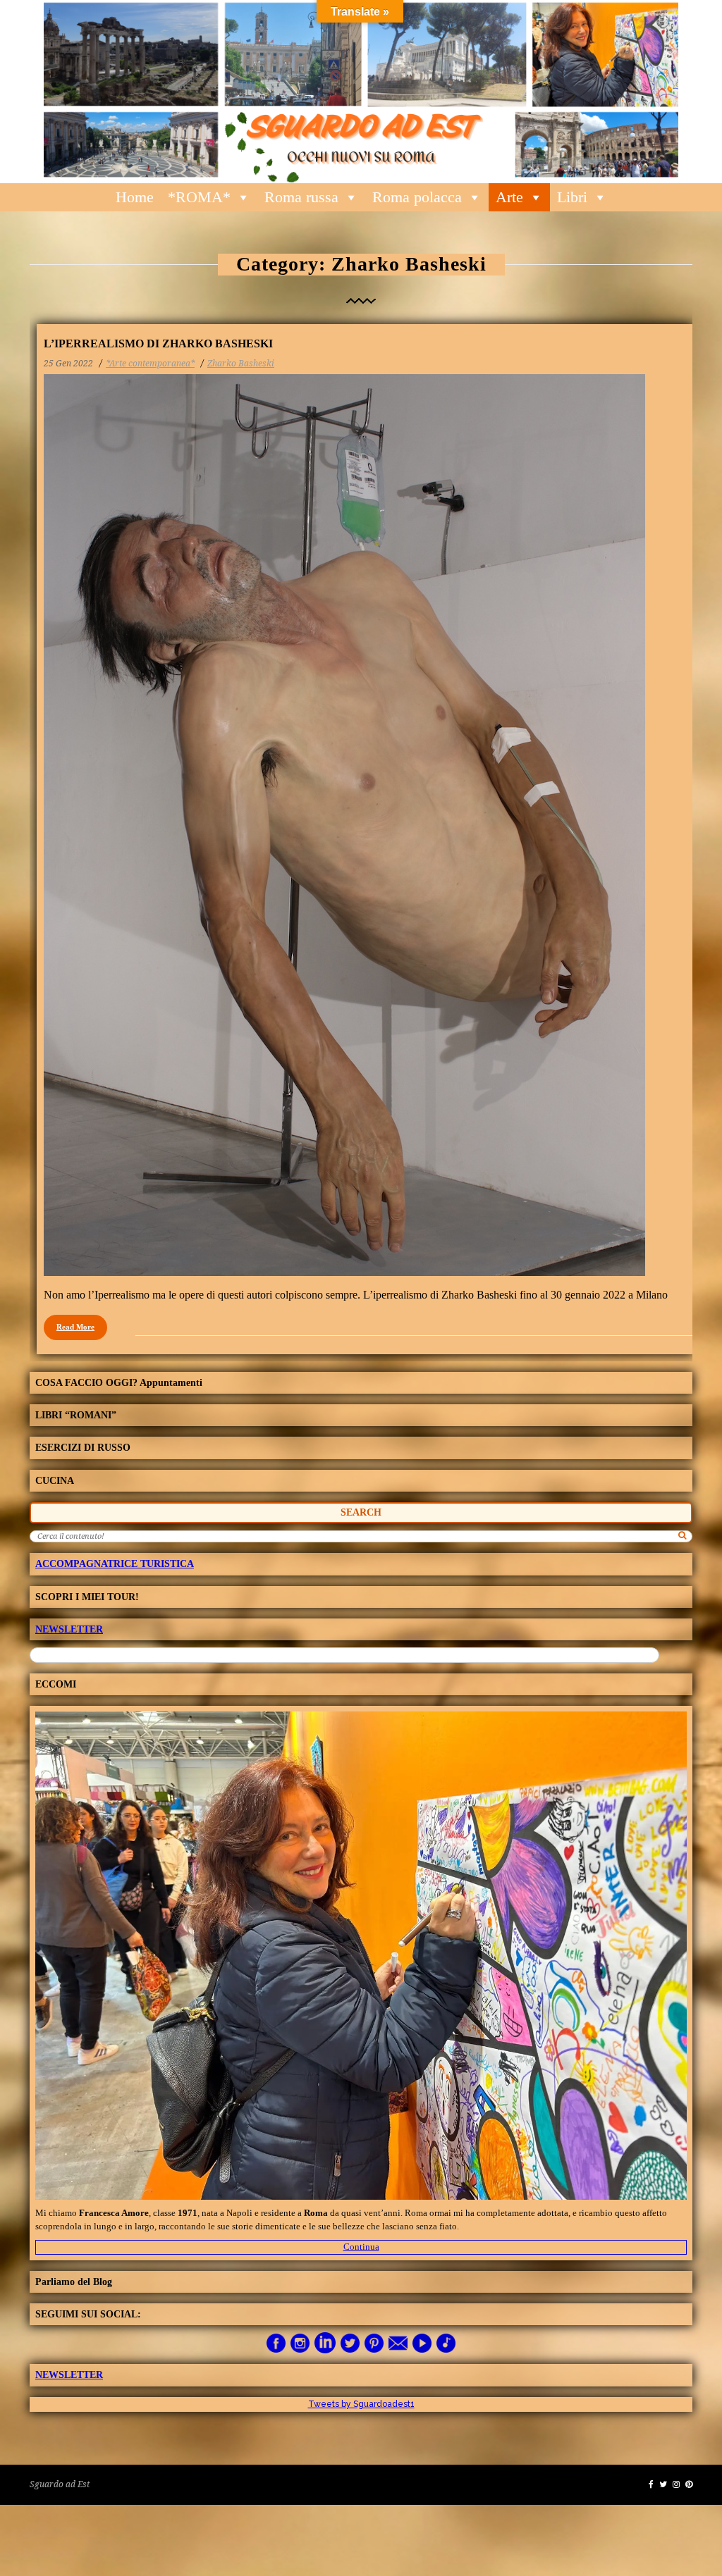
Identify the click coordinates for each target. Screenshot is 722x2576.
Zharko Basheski (241, 364)
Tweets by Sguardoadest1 (361, 2404)
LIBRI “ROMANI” (76, 1415)
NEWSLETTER (69, 1629)
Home (135, 197)
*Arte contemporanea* (150, 364)
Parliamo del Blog (74, 2282)
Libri (572, 197)
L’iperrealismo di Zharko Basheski (158, 343)
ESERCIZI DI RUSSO (83, 1448)
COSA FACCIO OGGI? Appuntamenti (119, 1383)
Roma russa (301, 197)
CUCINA (55, 1481)
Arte (509, 197)
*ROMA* (199, 197)
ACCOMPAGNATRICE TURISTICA (115, 1564)
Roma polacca (417, 197)
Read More (75, 1327)
